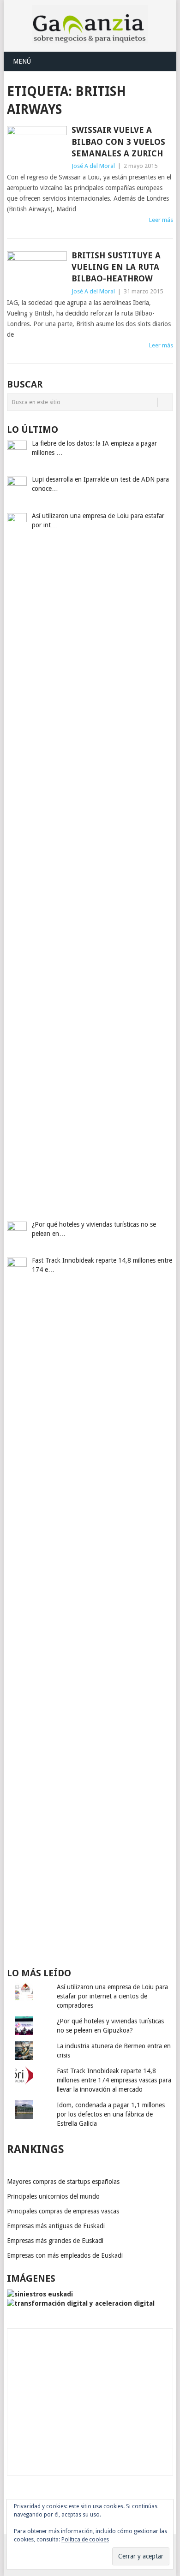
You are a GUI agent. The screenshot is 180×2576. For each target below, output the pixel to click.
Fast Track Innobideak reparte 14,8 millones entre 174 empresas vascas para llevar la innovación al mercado (114, 2080)
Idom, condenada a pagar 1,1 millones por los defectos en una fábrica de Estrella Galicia (111, 2114)
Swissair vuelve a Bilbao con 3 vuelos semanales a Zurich (118, 141)
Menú (22, 61)
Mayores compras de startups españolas (63, 2182)
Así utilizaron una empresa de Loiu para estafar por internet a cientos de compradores (112, 1996)
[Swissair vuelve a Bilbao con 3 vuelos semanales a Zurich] (37, 148)
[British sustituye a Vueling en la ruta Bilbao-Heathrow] (37, 273)
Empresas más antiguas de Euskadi (56, 2226)
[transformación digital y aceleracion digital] (81, 2303)
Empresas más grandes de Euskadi (55, 2241)
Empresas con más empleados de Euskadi (65, 2255)
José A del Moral (93, 166)
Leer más (161, 220)
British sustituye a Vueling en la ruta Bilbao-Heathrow (116, 267)
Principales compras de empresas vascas (63, 2211)
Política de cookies (85, 2540)
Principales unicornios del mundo (53, 2196)
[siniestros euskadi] (40, 2294)
